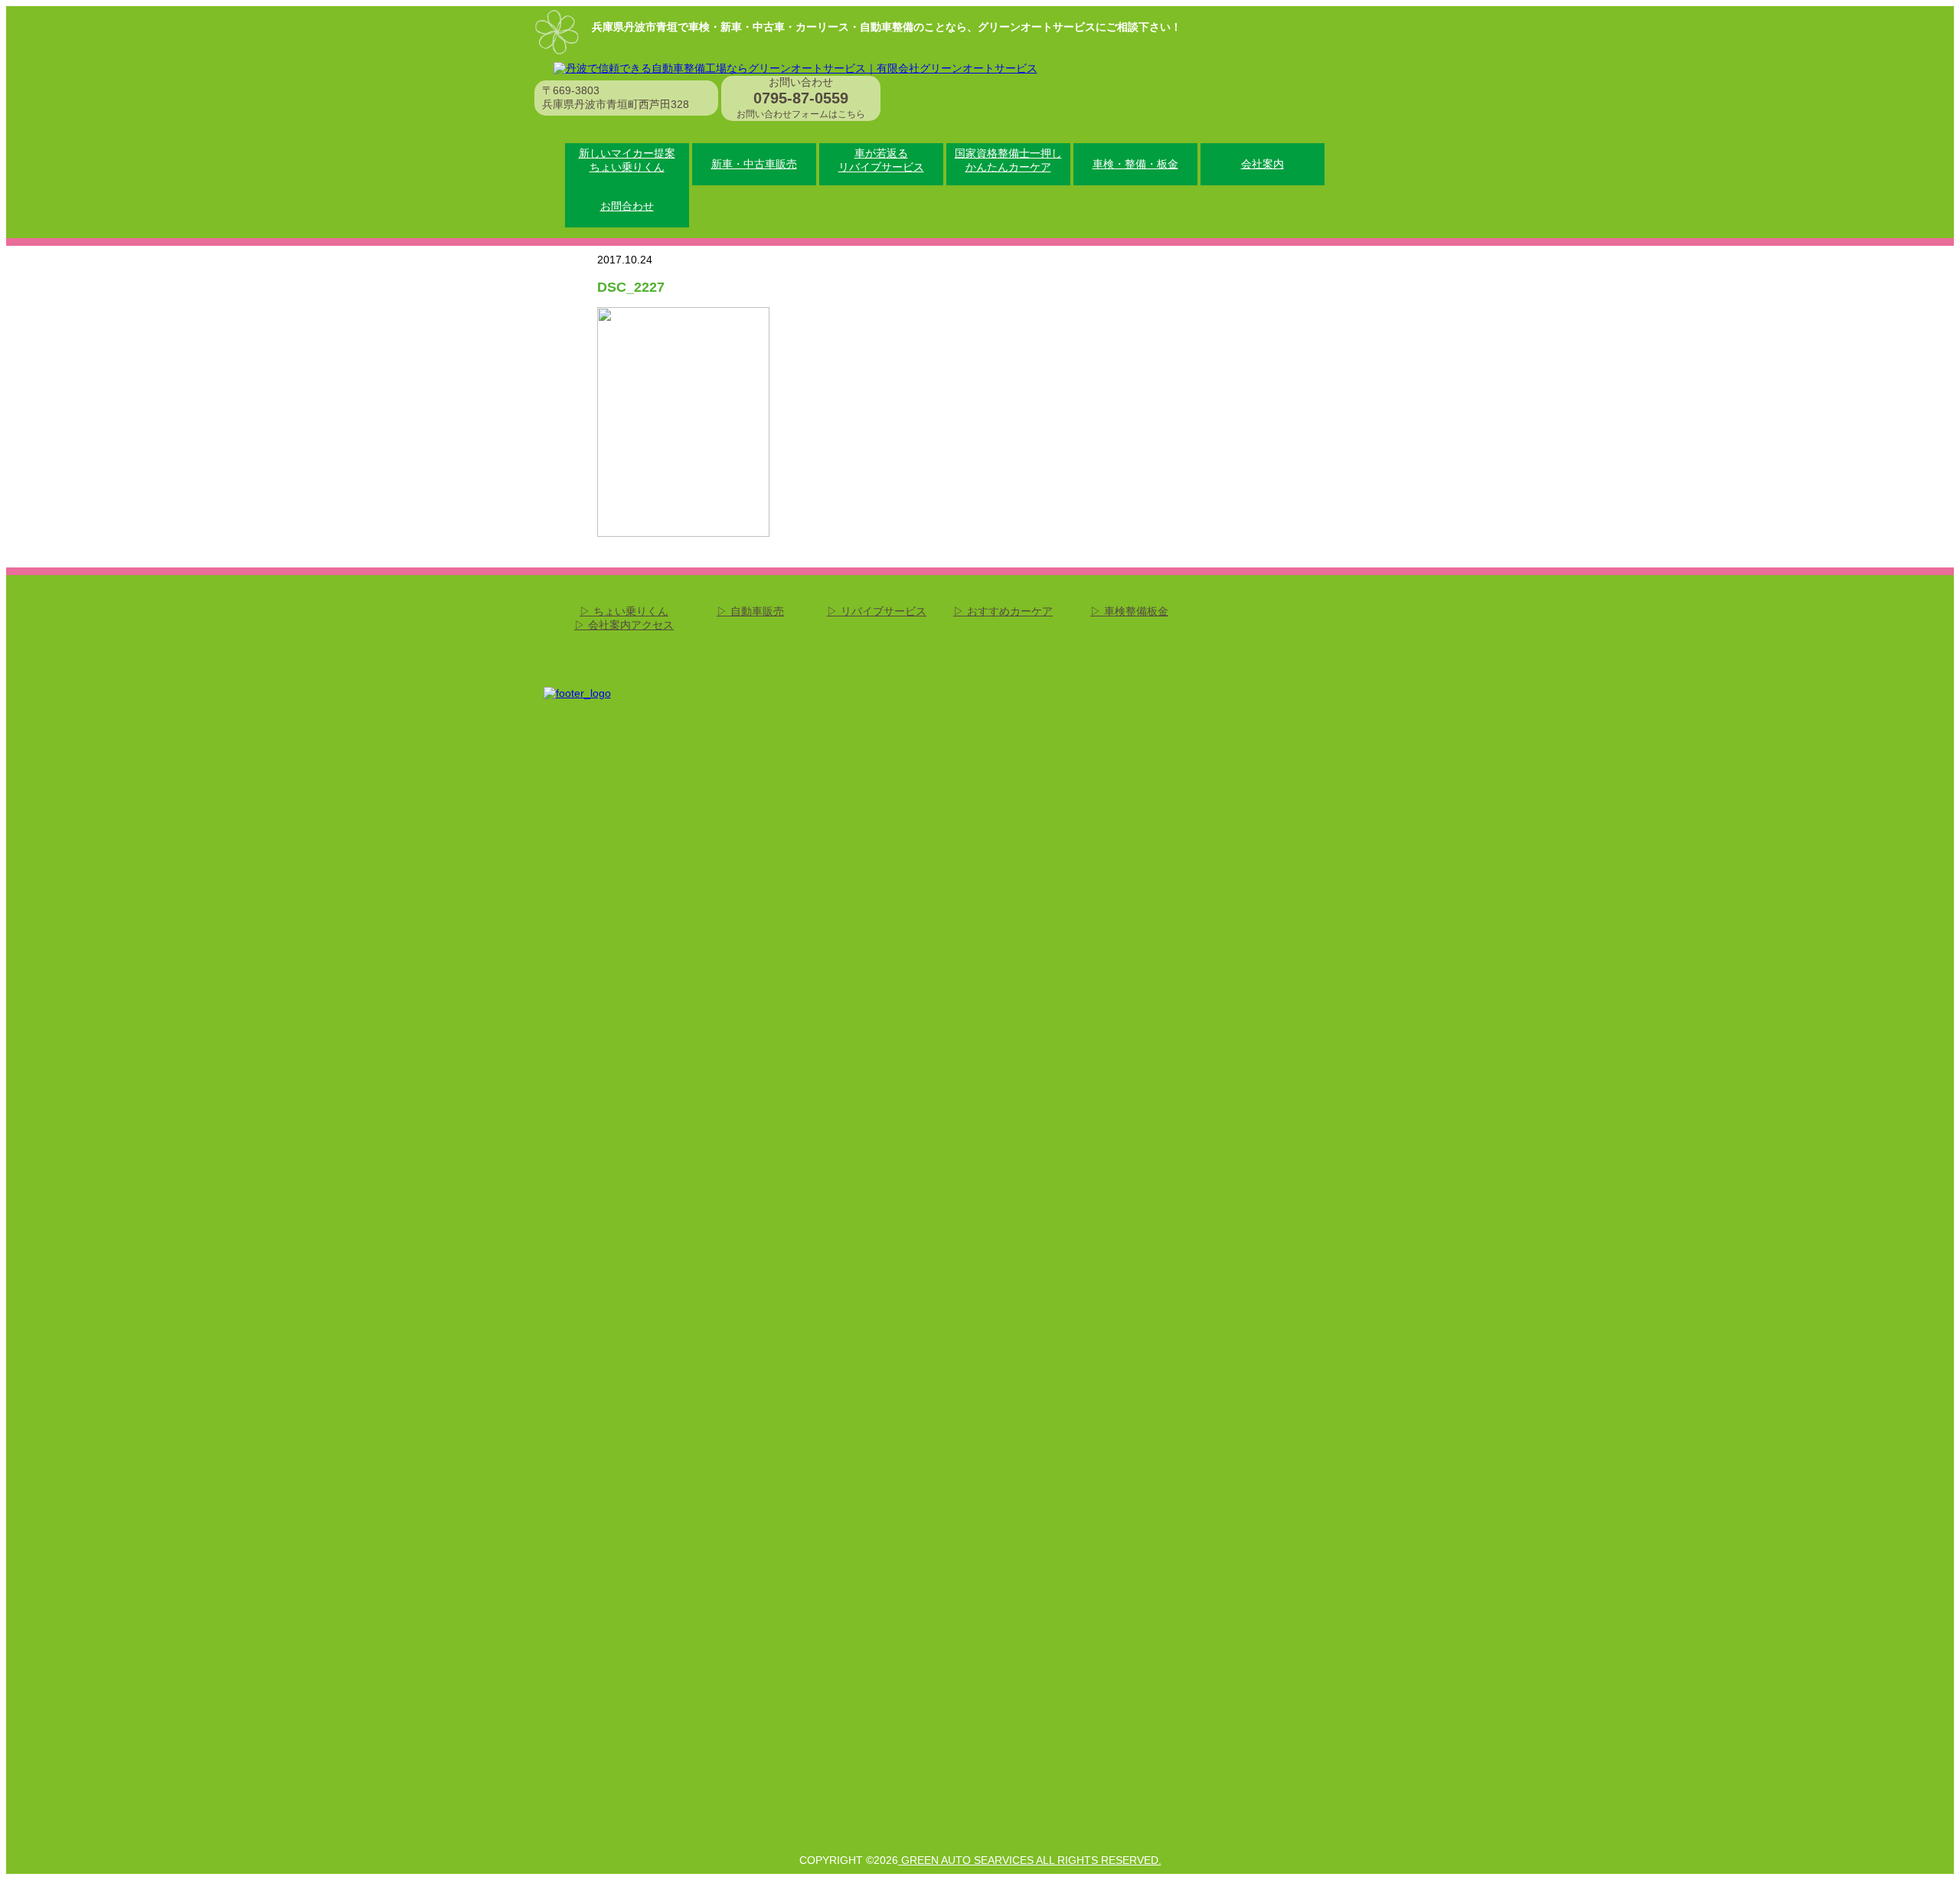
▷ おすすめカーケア (1003, 611)
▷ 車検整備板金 (1129, 611)
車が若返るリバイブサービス (881, 160)
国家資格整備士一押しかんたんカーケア (1008, 160)
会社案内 (1263, 164)
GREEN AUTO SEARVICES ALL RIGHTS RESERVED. (1030, 1860)
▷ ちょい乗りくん (624, 611)
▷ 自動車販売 (750, 611)
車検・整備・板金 (1135, 164)
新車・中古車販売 (754, 164)
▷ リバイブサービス (877, 611)
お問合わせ (627, 206)
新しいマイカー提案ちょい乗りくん (627, 160)
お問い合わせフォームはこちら (801, 114)
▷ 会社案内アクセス (624, 625)
